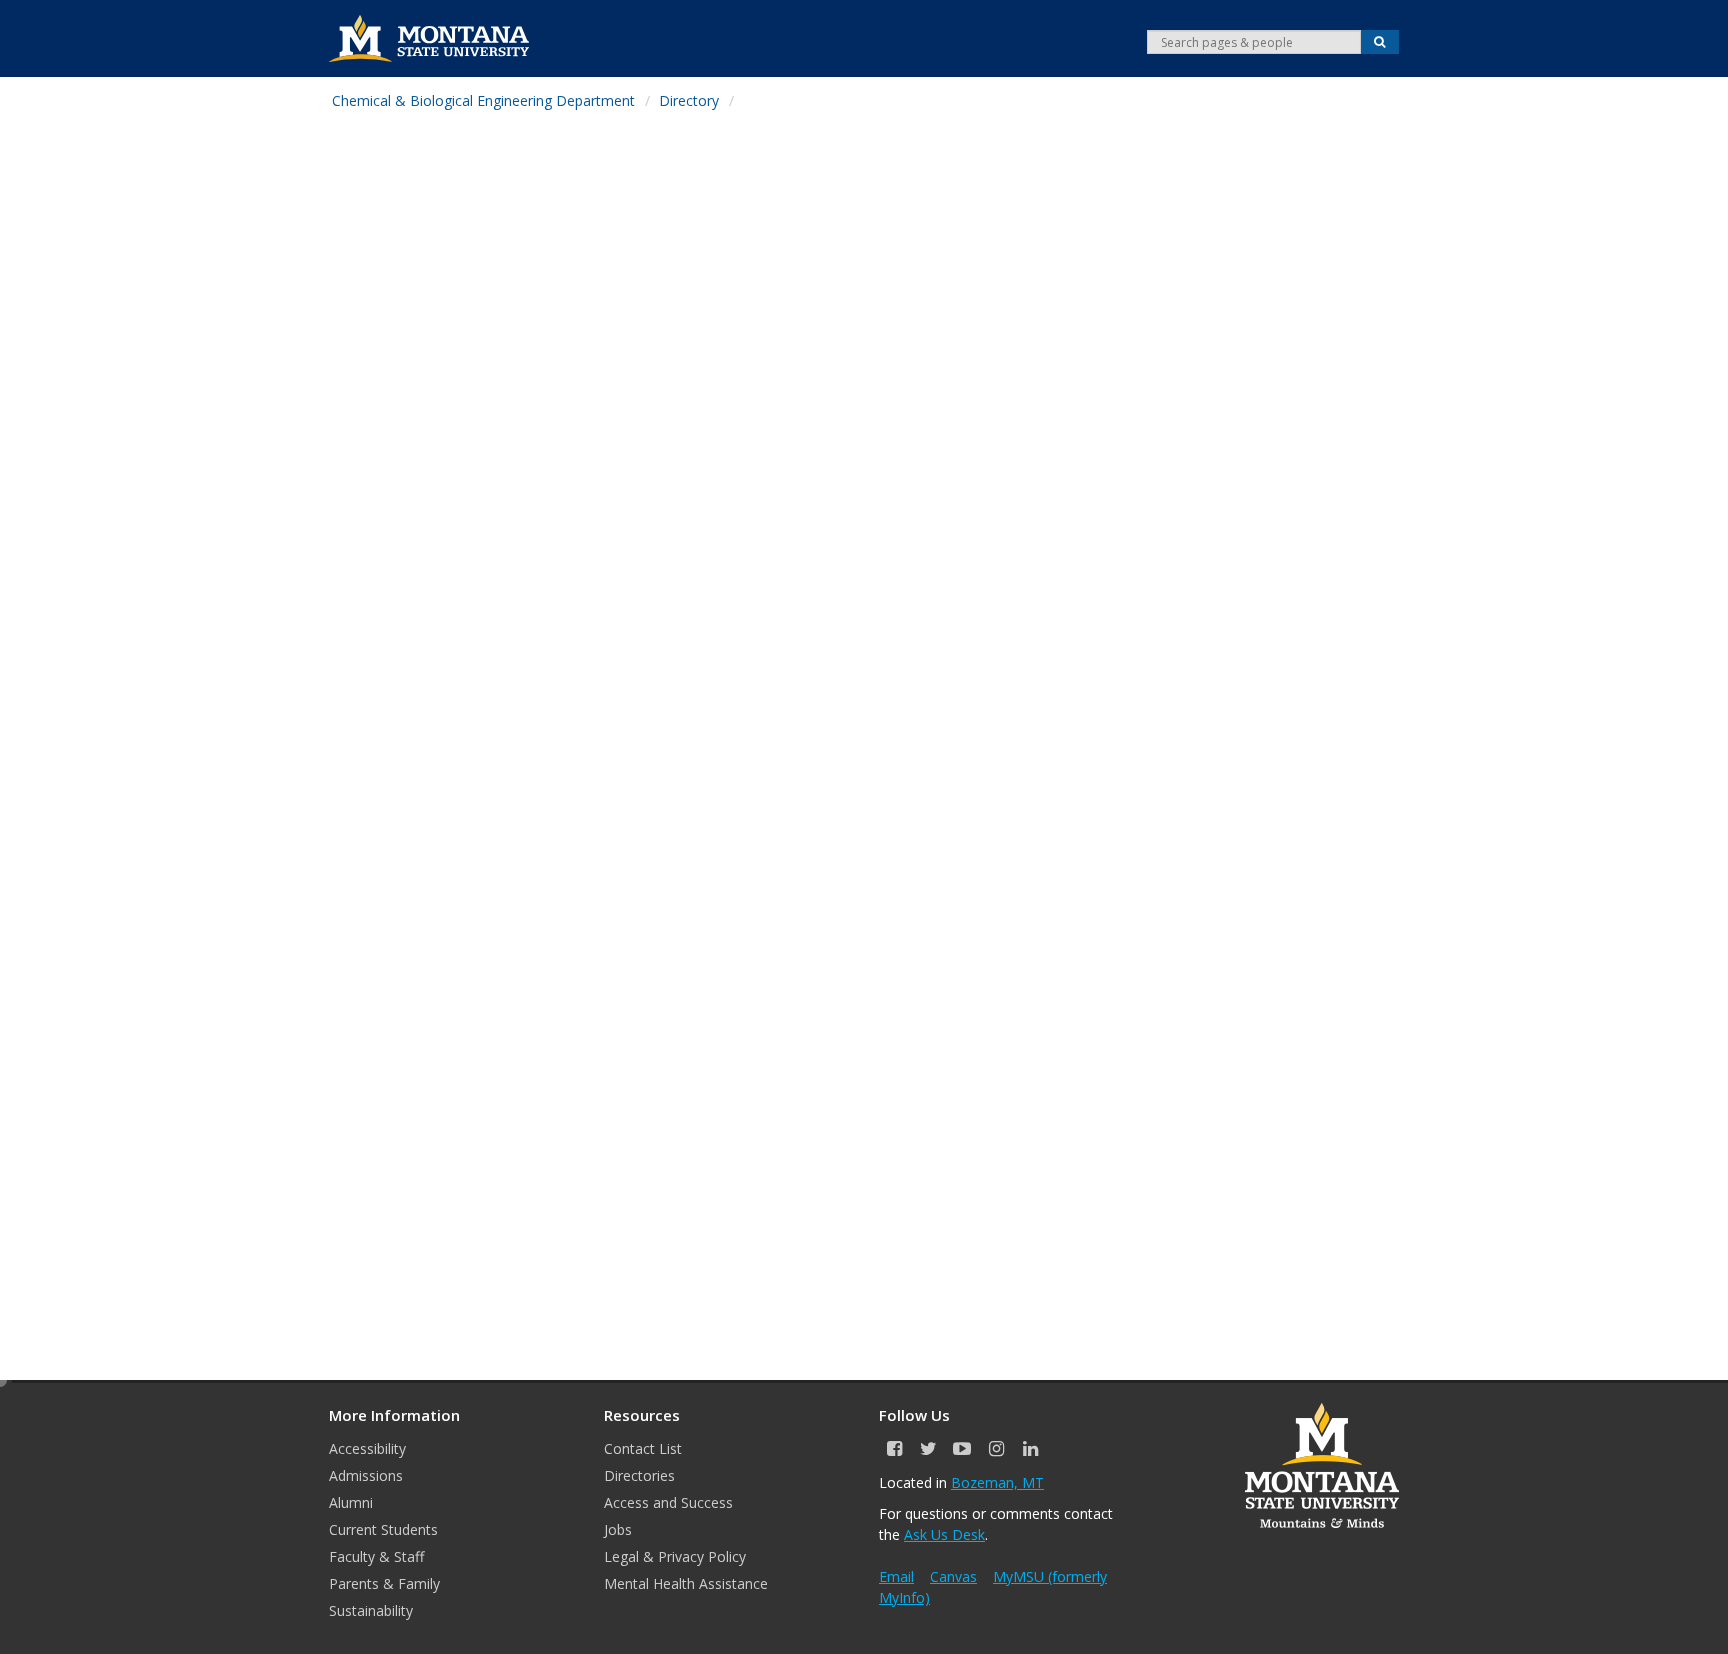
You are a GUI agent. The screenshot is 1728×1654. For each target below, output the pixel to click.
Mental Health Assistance (686, 1583)
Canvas (953, 1576)
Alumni (351, 1502)
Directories (639, 1475)
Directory (689, 100)
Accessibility (367, 1448)
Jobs (618, 1529)
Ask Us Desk (944, 1534)
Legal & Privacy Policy (675, 1556)
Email (896, 1576)
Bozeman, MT (997, 1482)
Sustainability (371, 1610)
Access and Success (668, 1502)
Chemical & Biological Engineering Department (483, 100)
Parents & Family (384, 1583)
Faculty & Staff (376, 1556)
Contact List (643, 1448)
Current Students (383, 1529)
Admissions (366, 1475)
